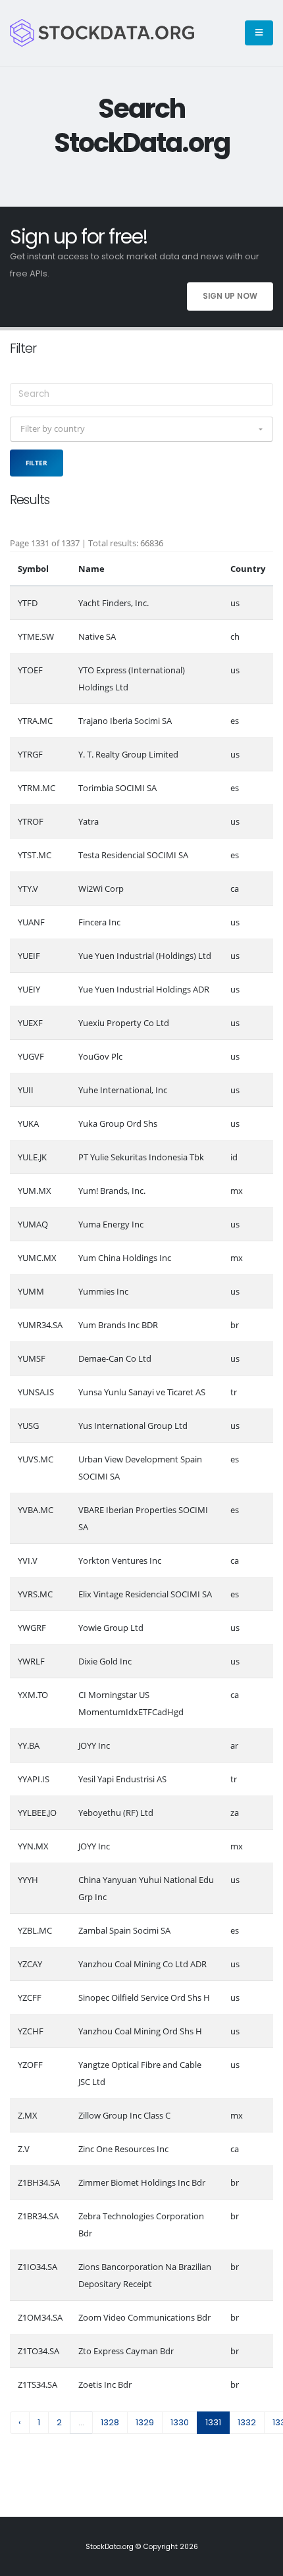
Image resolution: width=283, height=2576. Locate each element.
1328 (110, 2422)
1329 (145, 2422)
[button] (141, 429)
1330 (180, 2422)
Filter (37, 463)
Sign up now (230, 296)
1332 (247, 2422)
